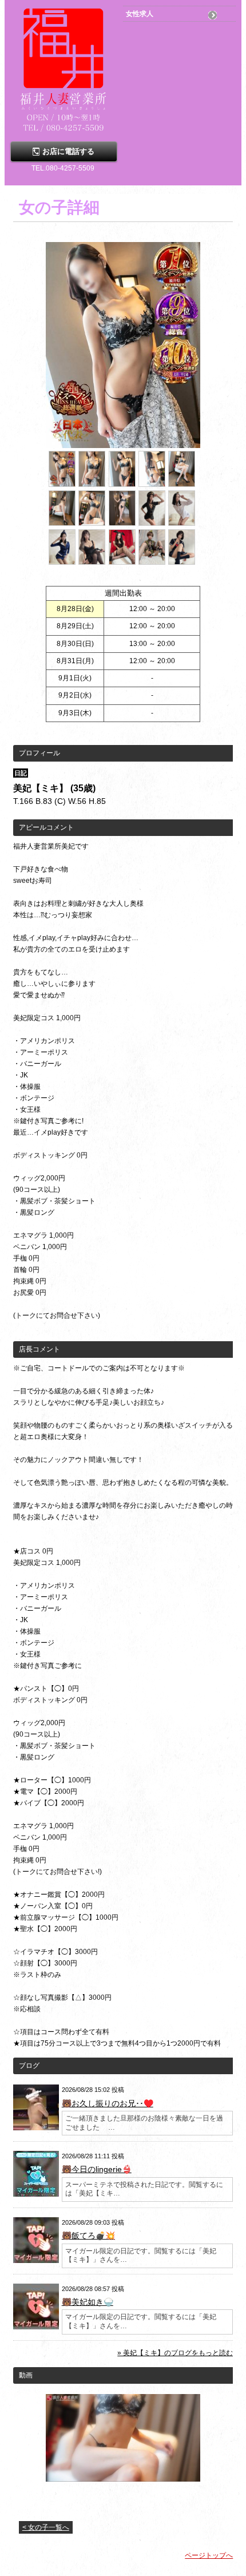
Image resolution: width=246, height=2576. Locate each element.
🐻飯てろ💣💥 (88, 2236)
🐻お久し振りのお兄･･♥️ (108, 2103)
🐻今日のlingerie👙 (97, 2169)
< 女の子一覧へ (46, 2527)
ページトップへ (209, 2555)
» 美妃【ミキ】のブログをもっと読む (175, 2353)
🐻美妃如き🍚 (88, 2302)
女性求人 (140, 14)
